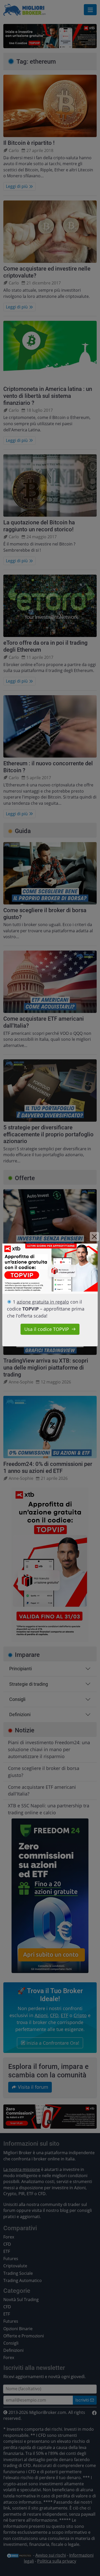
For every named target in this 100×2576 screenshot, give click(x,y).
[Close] (94, 1237)
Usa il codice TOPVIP (47, 1329)
